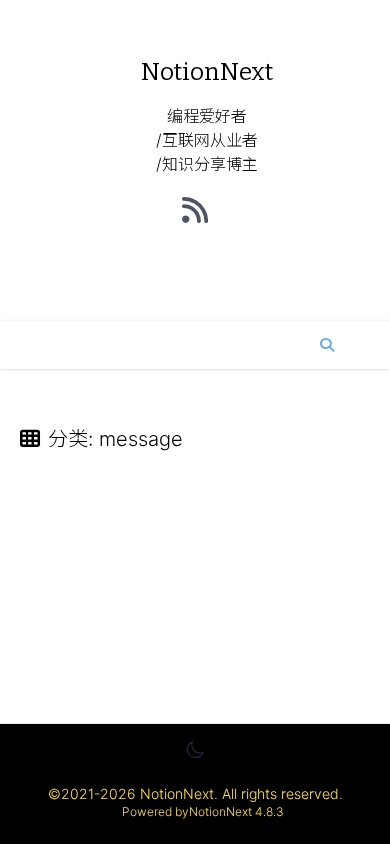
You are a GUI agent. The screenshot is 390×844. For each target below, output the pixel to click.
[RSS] (195, 210)
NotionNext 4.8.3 (236, 811)
